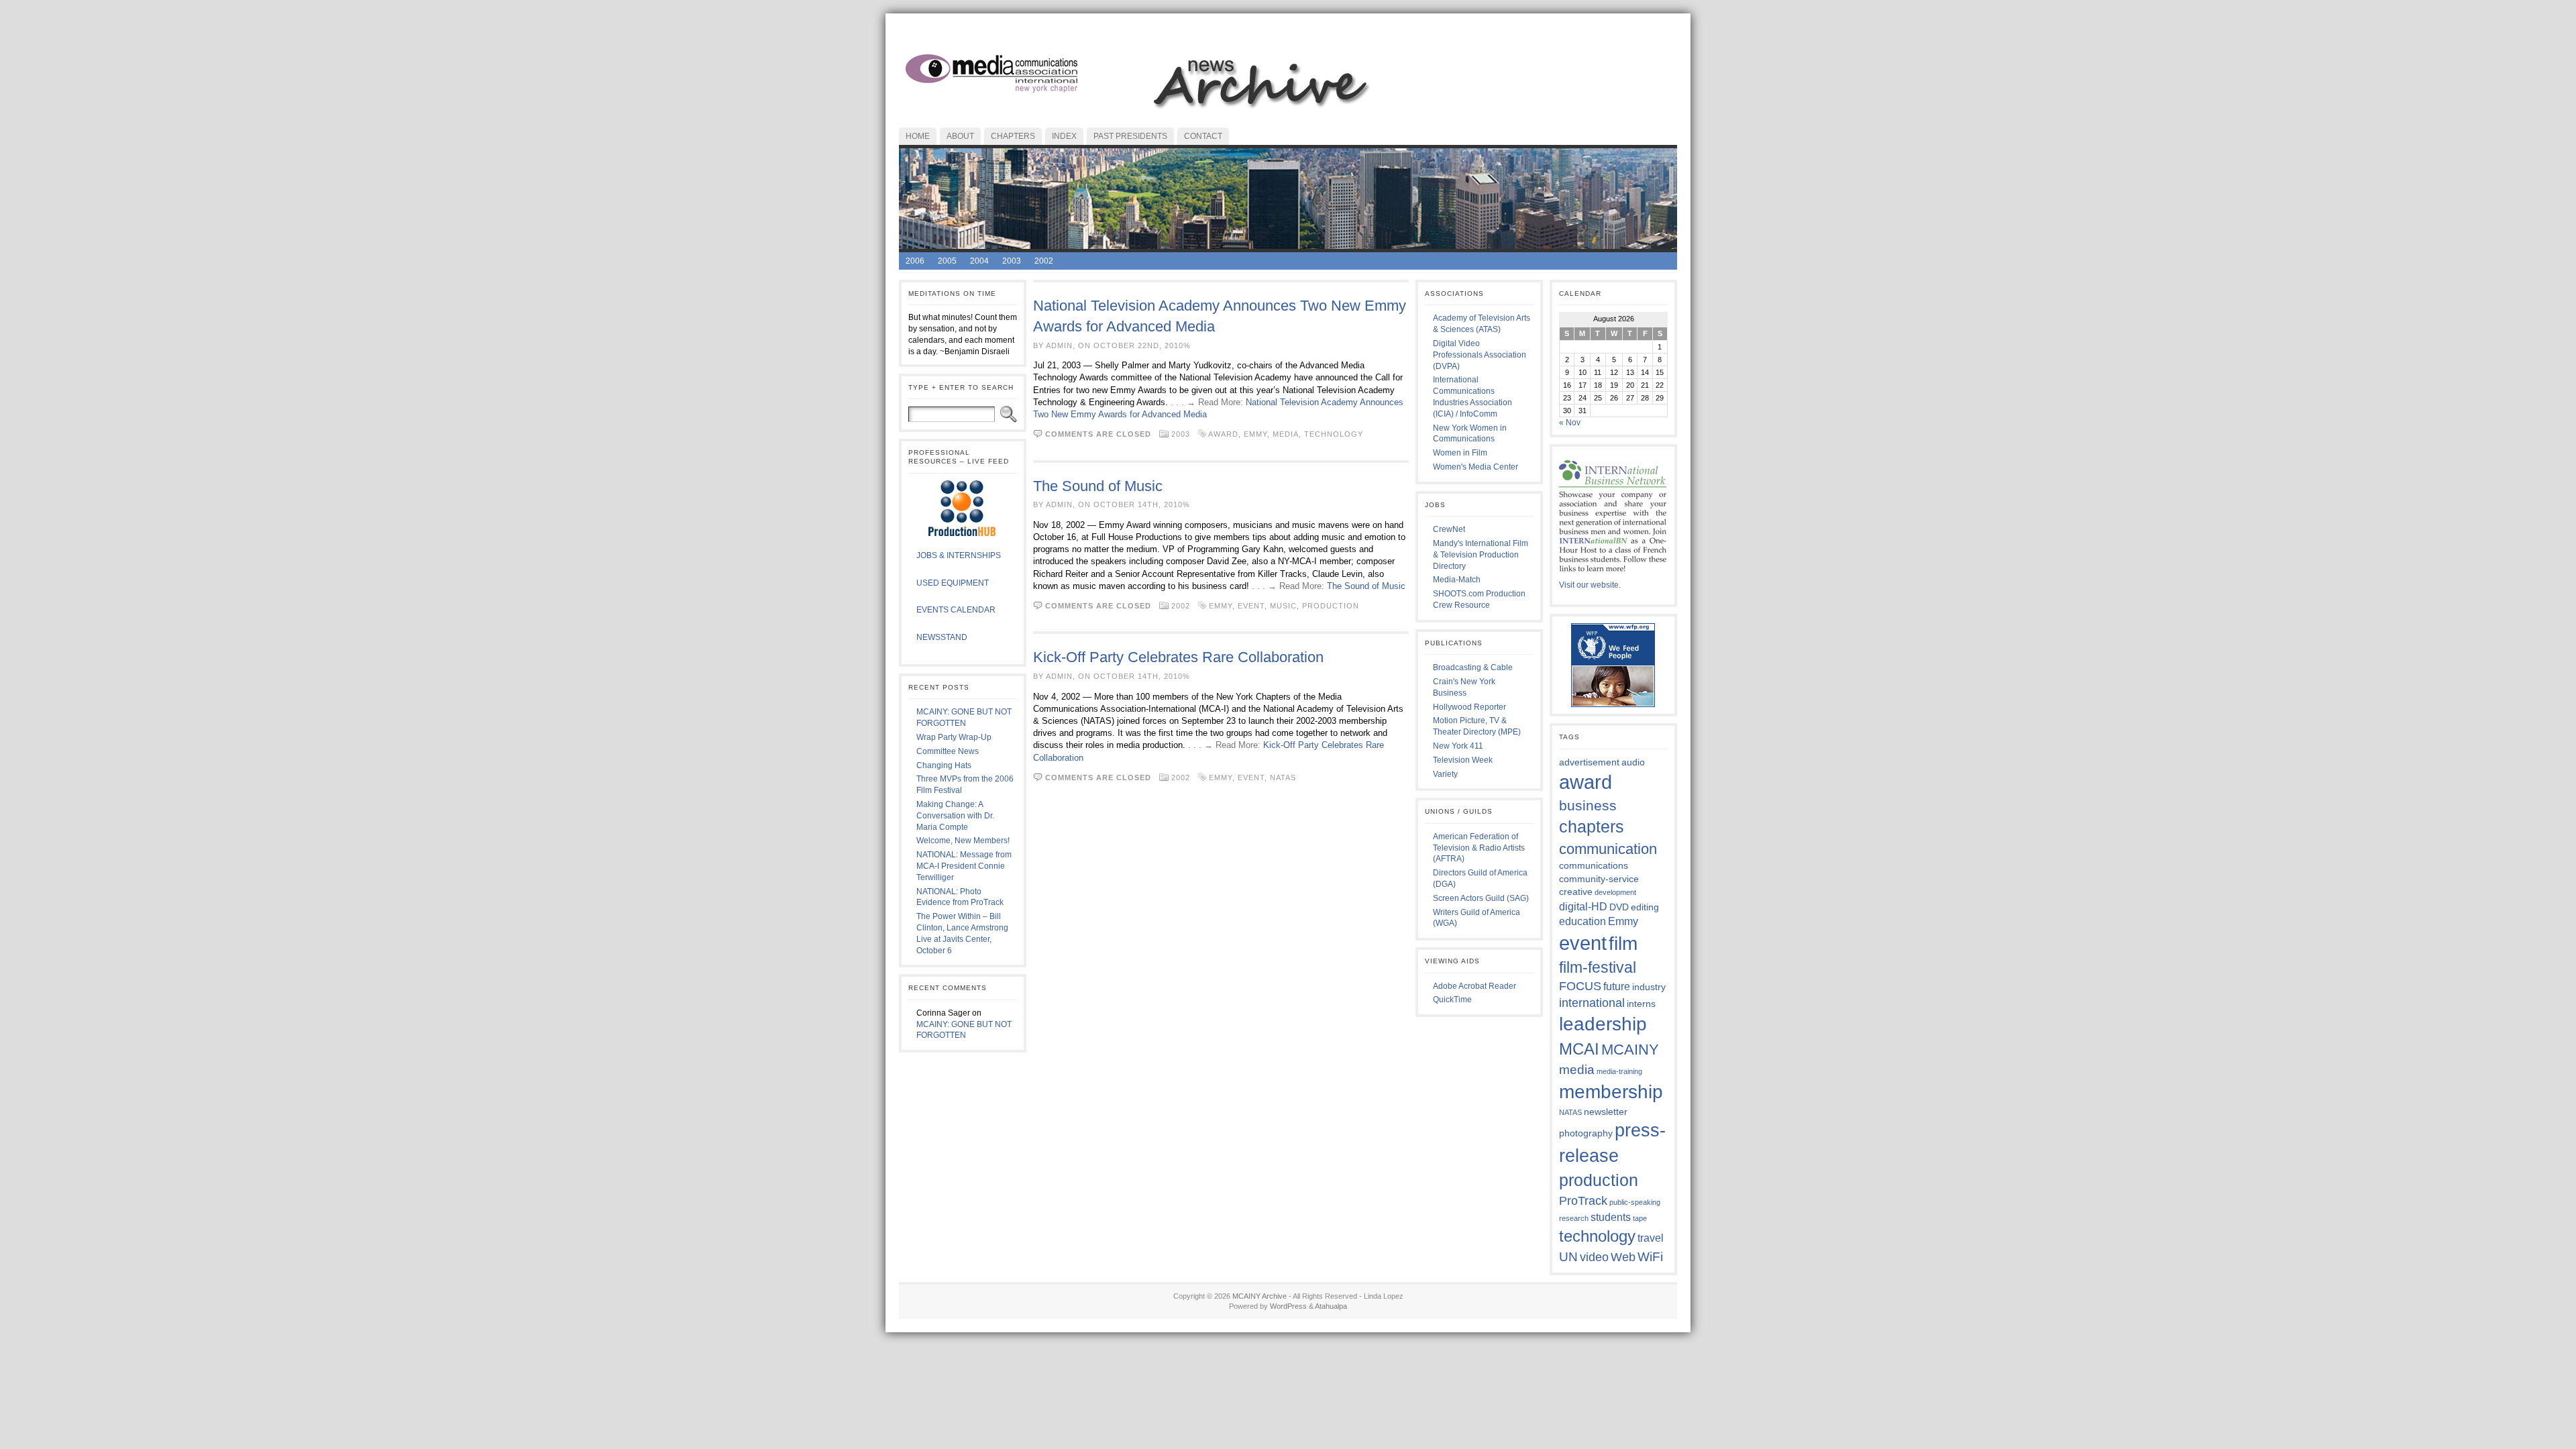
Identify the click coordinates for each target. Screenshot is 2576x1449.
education (1582, 921)
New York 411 (1458, 746)
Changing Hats (944, 765)
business (1588, 805)
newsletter (1606, 1112)
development (1615, 892)
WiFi (1650, 1256)
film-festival (1598, 968)
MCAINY (1630, 1050)
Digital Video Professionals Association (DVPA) (1480, 355)
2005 (947, 261)
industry (1649, 987)
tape (1640, 1218)
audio (1633, 762)
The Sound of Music (1098, 486)
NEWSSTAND (942, 637)
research (1574, 1218)
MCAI (1579, 1049)
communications (1594, 865)
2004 (979, 261)
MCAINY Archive (1259, 1296)
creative (1576, 892)
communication (1608, 849)
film (1623, 943)
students (1611, 1217)
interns (1641, 1004)
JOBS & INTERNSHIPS (959, 555)
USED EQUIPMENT (953, 583)
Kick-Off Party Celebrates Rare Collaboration (1178, 657)
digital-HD (1583, 906)
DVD (1619, 907)
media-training (1619, 1071)
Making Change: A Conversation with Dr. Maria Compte (955, 816)
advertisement (1589, 762)
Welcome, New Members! (963, 841)
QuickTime (1452, 1000)
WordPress (1288, 1306)
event (1251, 606)
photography (1586, 1133)
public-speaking (1635, 1202)
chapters (1592, 826)
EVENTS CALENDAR (956, 610)
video (1594, 1257)
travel (1651, 1238)
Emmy (1255, 434)
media (1286, 434)
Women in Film (1460, 453)
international (1592, 1003)
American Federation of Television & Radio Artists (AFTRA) (1479, 848)
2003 (1012, 261)
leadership (1603, 1024)
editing (1645, 907)
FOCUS (1580, 986)
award (1223, 434)
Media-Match (1457, 580)
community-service (1599, 879)
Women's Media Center (1475, 467)
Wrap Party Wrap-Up (954, 737)
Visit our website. (1590, 585)
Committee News (948, 751)
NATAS (1283, 777)
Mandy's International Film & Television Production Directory (1481, 555)
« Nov (1570, 423)
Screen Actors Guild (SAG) (1481, 898)
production (1331, 606)
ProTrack (1583, 1201)
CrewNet (1449, 529)
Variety (1445, 774)
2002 (1044, 261)
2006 (915, 261)
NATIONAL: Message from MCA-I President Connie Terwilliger (964, 866)
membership (1611, 1091)
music (1283, 606)
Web (1623, 1257)
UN (1568, 1256)
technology (1334, 434)
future (1617, 986)
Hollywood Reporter (1469, 707)
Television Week (1463, 760)
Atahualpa (1331, 1306)
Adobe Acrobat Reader (1474, 986)
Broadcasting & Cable (1473, 667)
